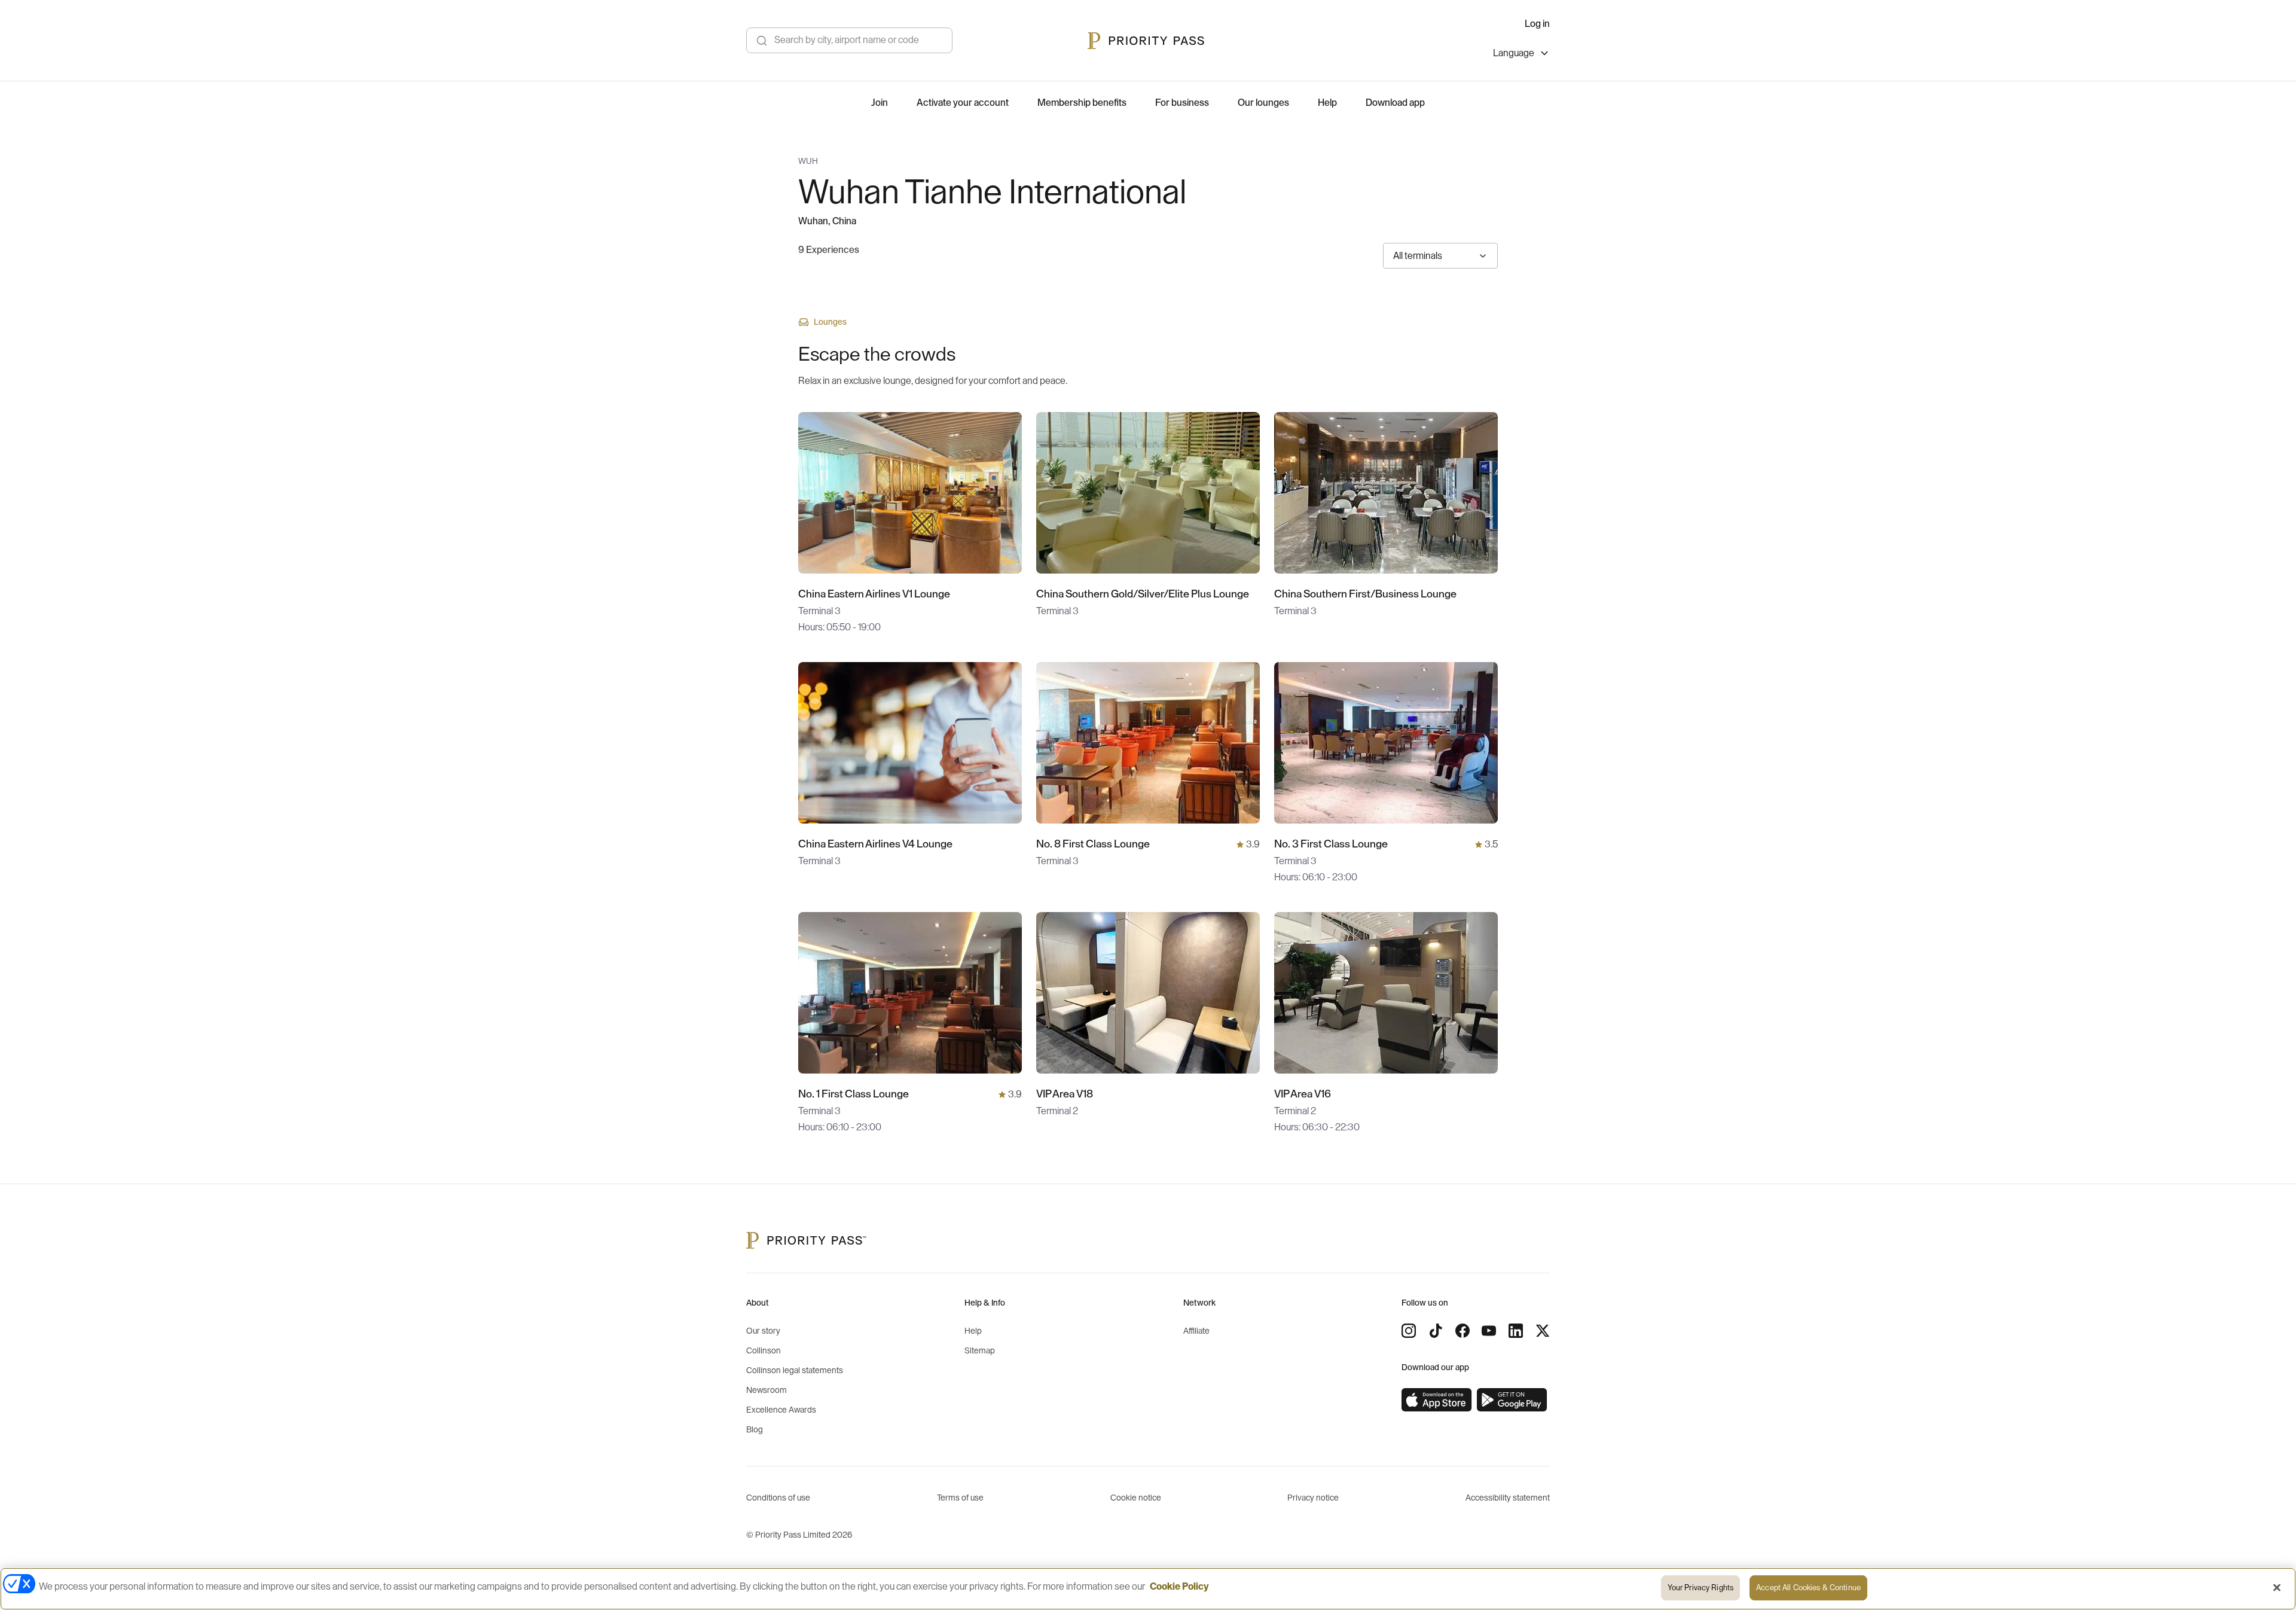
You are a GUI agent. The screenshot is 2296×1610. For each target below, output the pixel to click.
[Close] (2277, 1587)
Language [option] (1514, 53)
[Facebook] (1463, 1331)
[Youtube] (1489, 1331)
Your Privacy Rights (1700, 1588)
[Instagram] (1409, 1331)
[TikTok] (1436, 1331)
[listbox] (1521, 55)
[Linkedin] (1516, 1331)
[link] (1437, 1400)
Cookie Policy (1179, 1587)
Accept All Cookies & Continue (1808, 1588)
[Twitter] (1543, 1331)
